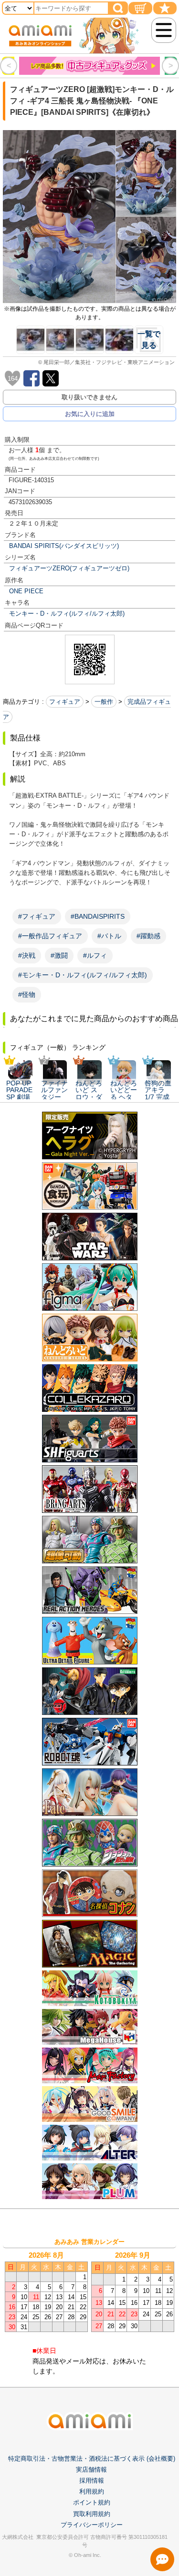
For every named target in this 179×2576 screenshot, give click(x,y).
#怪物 (27, 994)
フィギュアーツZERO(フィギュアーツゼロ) (69, 568)
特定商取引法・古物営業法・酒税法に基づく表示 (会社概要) (92, 2459)
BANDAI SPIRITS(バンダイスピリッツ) (64, 546)
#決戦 (27, 955)
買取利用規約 (92, 2514)
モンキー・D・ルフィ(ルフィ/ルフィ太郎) (67, 614)
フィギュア (65, 702)
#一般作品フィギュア (50, 936)
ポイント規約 (92, 2502)
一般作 (104, 702)
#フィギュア (37, 916)
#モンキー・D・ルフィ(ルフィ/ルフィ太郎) (83, 975)
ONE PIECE (26, 591)
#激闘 (59, 955)
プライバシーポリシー (92, 2525)
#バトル (109, 936)
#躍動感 (148, 936)
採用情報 (92, 2480)
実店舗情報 (91, 2470)
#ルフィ (95, 955)
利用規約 (92, 2491)
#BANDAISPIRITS (98, 916)
